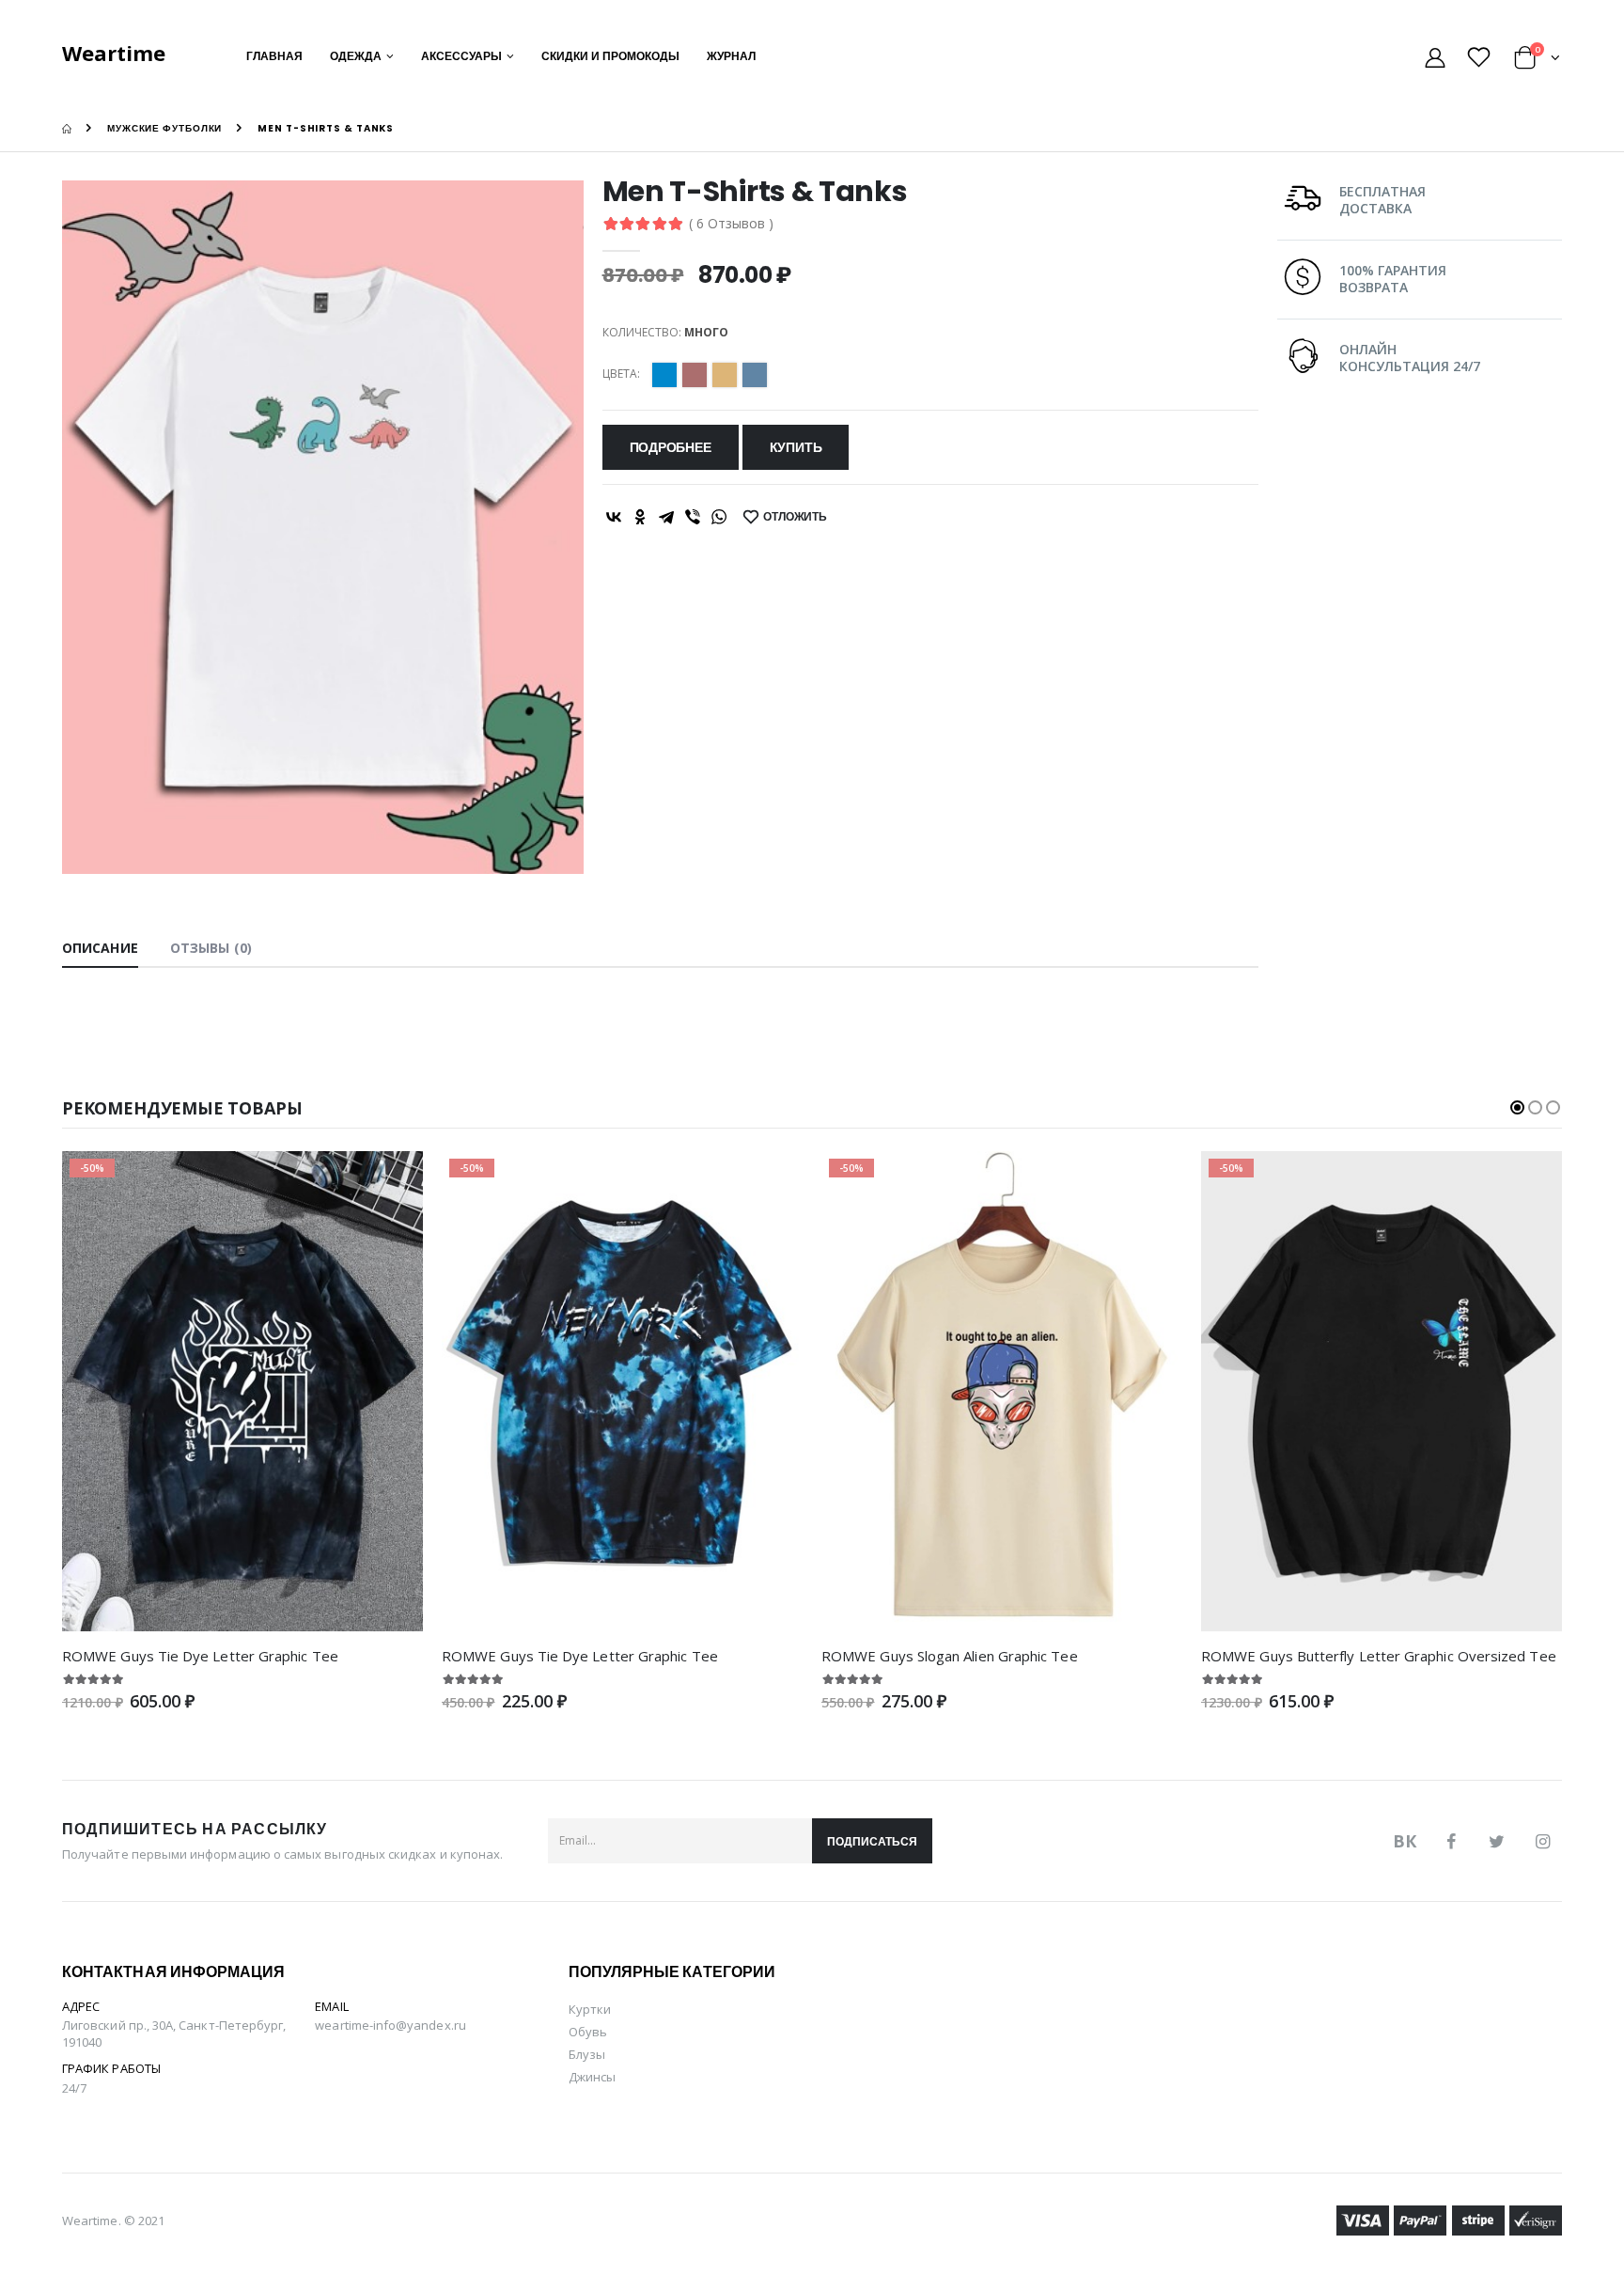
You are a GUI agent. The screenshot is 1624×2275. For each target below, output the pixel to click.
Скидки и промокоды (610, 56)
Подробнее (671, 447)
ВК (1405, 1841)
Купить (796, 447)
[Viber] (693, 517)
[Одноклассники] (640, 517)
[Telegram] (666, 517)
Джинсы (592, 2077)
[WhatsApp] (719, 517)
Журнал (731, 56)
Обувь (588, 2032)
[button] (1537, 61)
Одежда (356, 56)
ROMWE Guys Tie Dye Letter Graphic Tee (200, 1656)
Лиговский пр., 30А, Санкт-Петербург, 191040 (174, 2033)
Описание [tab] (100, 948)
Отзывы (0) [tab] (211, 948)
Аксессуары (461, 56)
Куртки (590, 2009)
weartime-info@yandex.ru (390, 2025)
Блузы (587, 2054)
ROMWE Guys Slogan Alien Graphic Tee (950, 1656)
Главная (274, 56)
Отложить (795, 516)
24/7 (74, 2088)
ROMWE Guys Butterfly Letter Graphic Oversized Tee (1379, 1656)
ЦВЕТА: (621, 374)
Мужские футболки (164, 128)
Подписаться (872, 1841)
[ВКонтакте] (614, 517)
